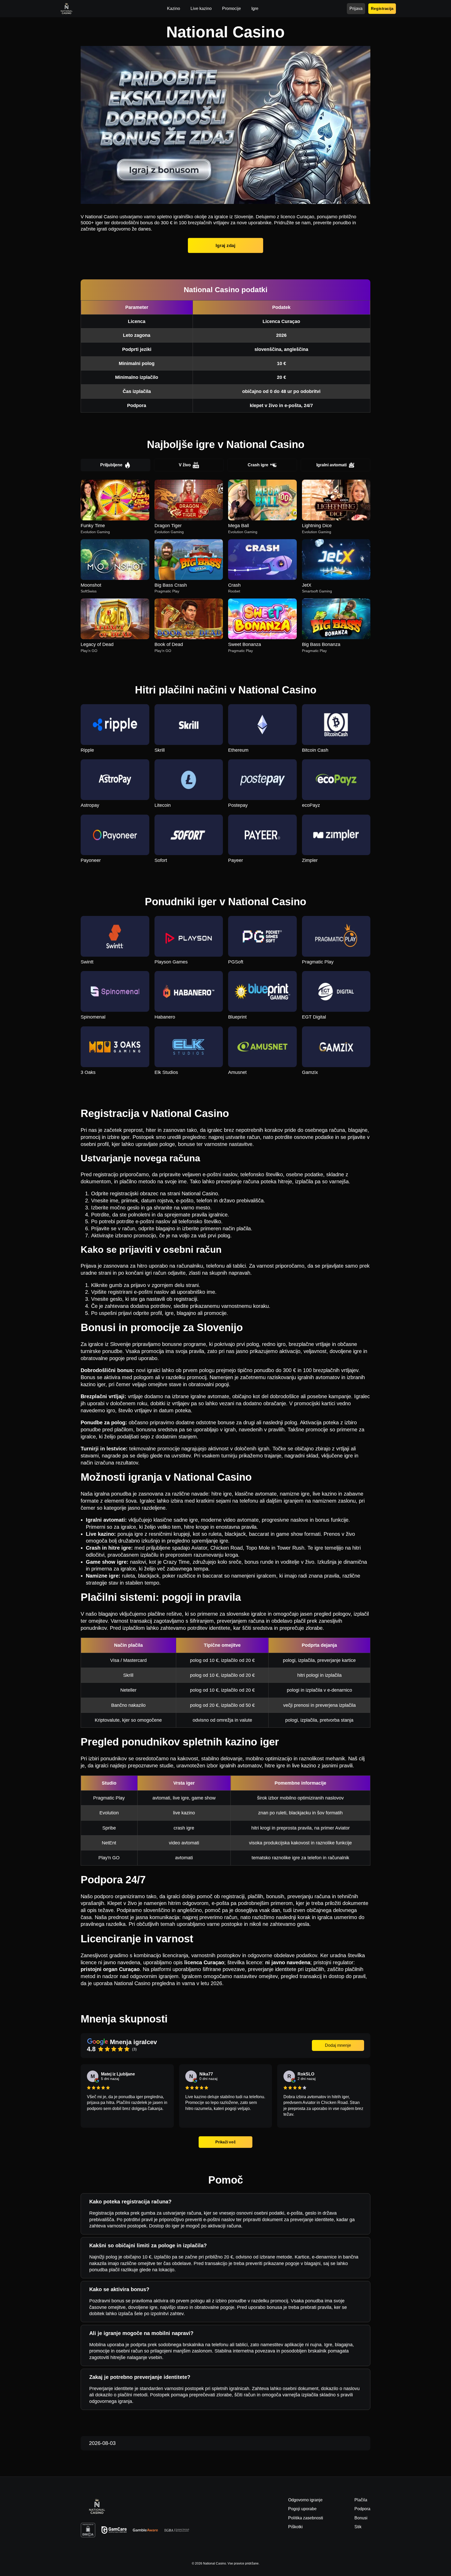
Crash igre (258, 465)
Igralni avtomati (331, 465)
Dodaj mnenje (338, 2045)
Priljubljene (111, 465)
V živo (185, 465)
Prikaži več (225, 2142)
